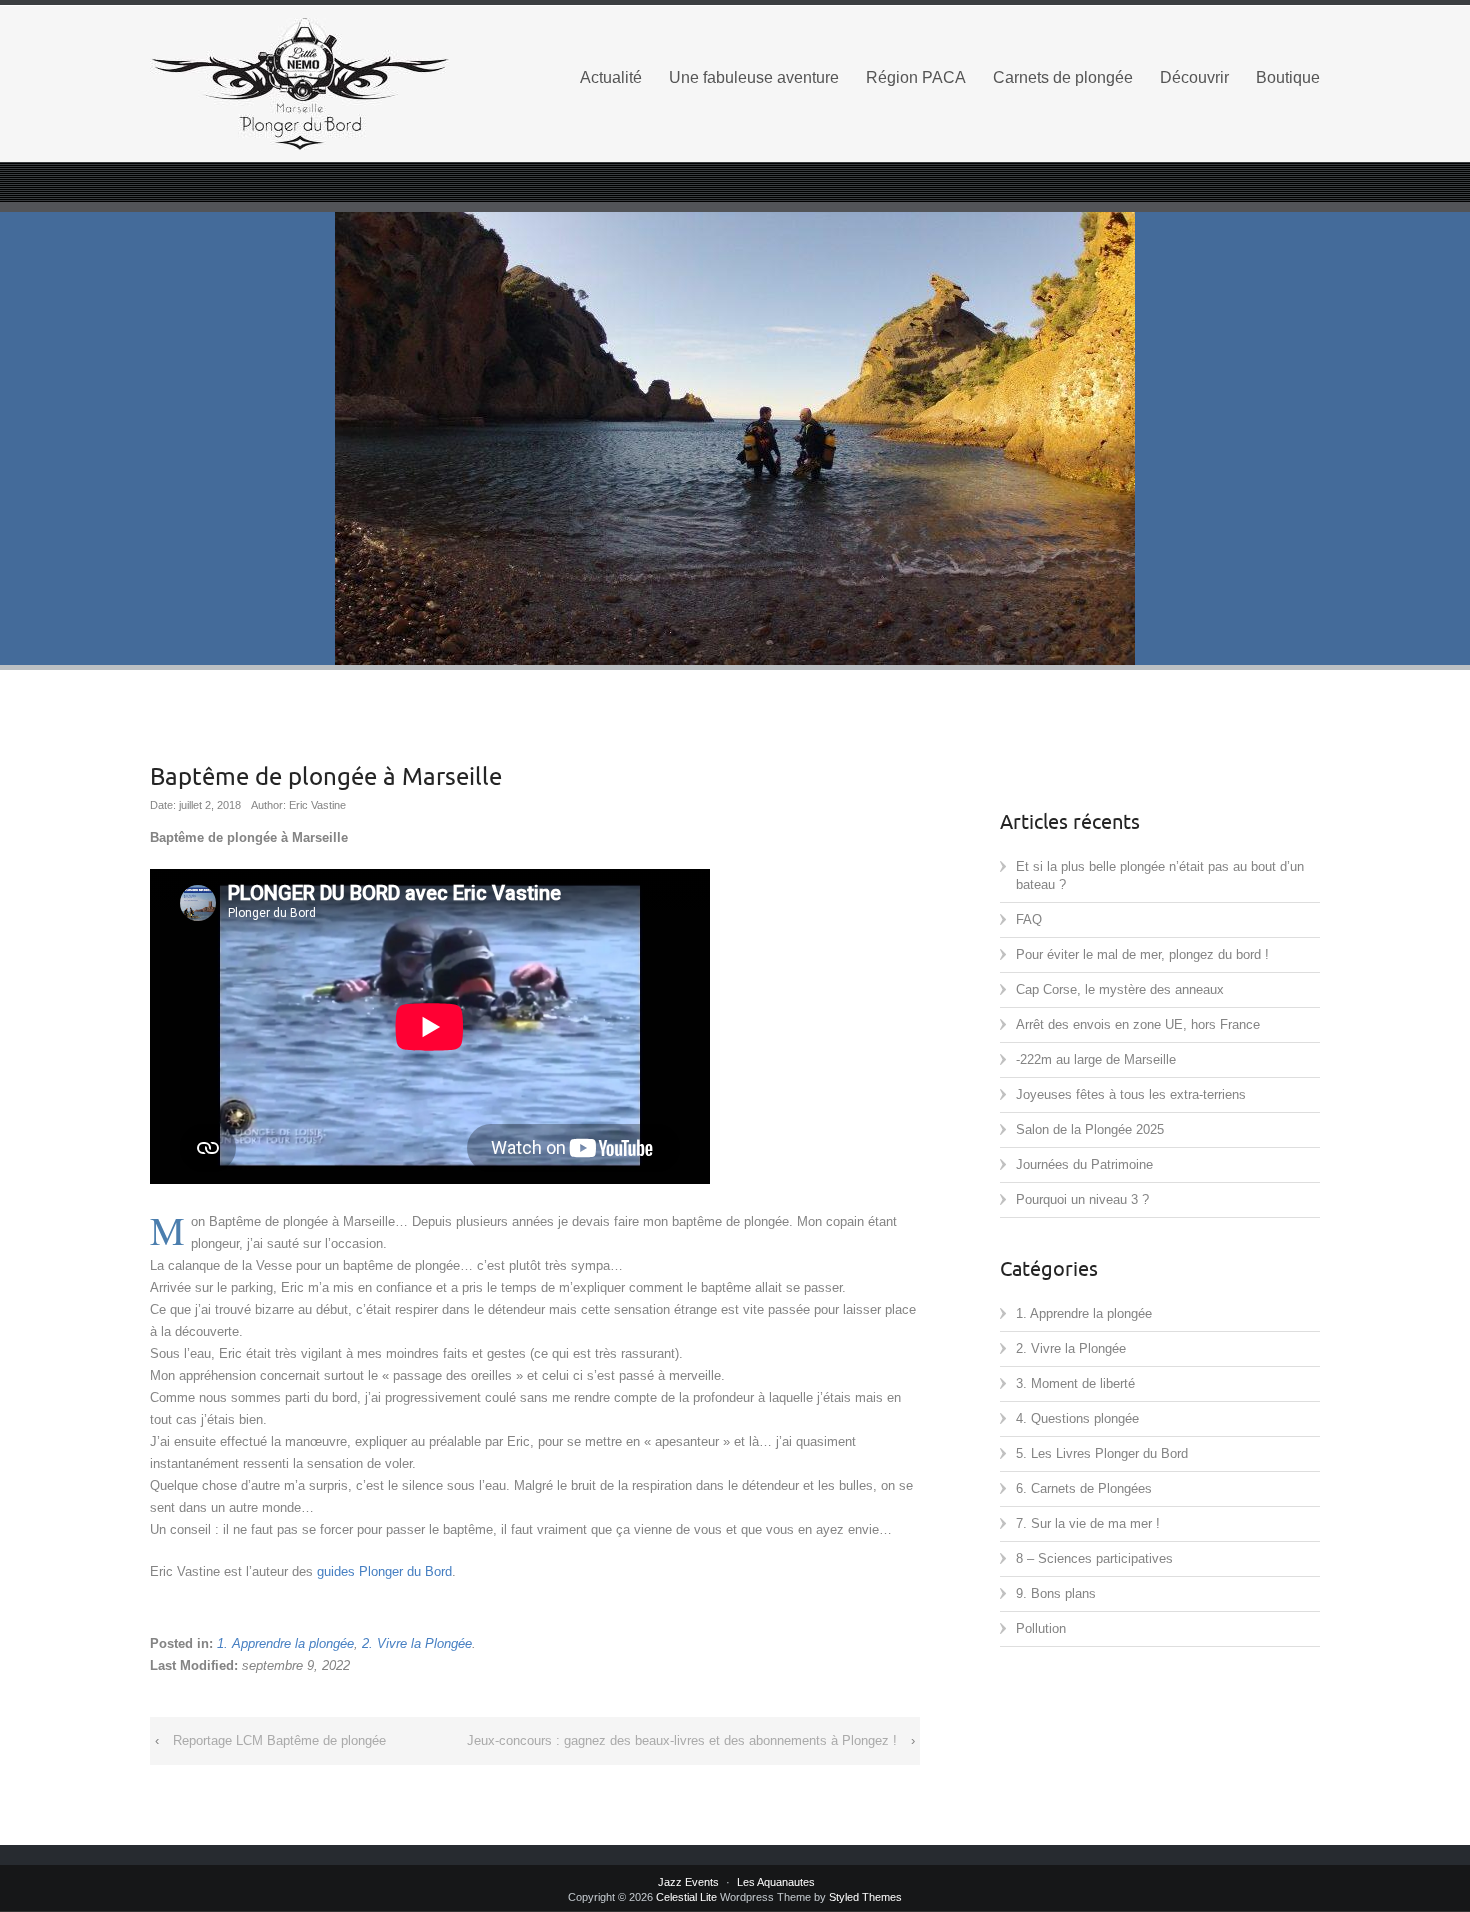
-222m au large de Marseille (1096, 1059)
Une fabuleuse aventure (754, 77)
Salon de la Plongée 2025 (1090, 1129)
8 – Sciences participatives (1094, 1558)
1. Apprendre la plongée (285, 1643)
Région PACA (916, 77)
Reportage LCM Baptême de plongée (279, 1740)
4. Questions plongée (1077, 1418)
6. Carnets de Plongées (1084, 1488)
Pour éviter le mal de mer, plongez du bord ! (1142, 954)
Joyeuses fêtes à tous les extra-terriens (1131, 1094)
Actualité (611, 77)
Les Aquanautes (776, 1882)
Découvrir (1194, 77)
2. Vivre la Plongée (417, 1643)
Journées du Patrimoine (1084, 1164)
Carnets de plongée (1063, 77)
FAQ (1029, 919)
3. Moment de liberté (1075, 1383)
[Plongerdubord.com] (335, 84)
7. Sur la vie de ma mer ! (1088, 1523)
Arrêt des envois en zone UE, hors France (1138, 1024)
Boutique (1288, 77)
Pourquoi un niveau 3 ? (1082, 1199)
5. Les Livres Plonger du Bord (1102, 1453)
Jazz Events (688, 1882)
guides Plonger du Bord (384, 1571)
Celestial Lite (686, 1897)
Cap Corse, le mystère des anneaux (1120, 989)
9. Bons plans (1056, 1593)
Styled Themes (865, 1897)
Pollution (1041, 1628)
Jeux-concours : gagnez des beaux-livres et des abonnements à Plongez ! (682, 1740)
